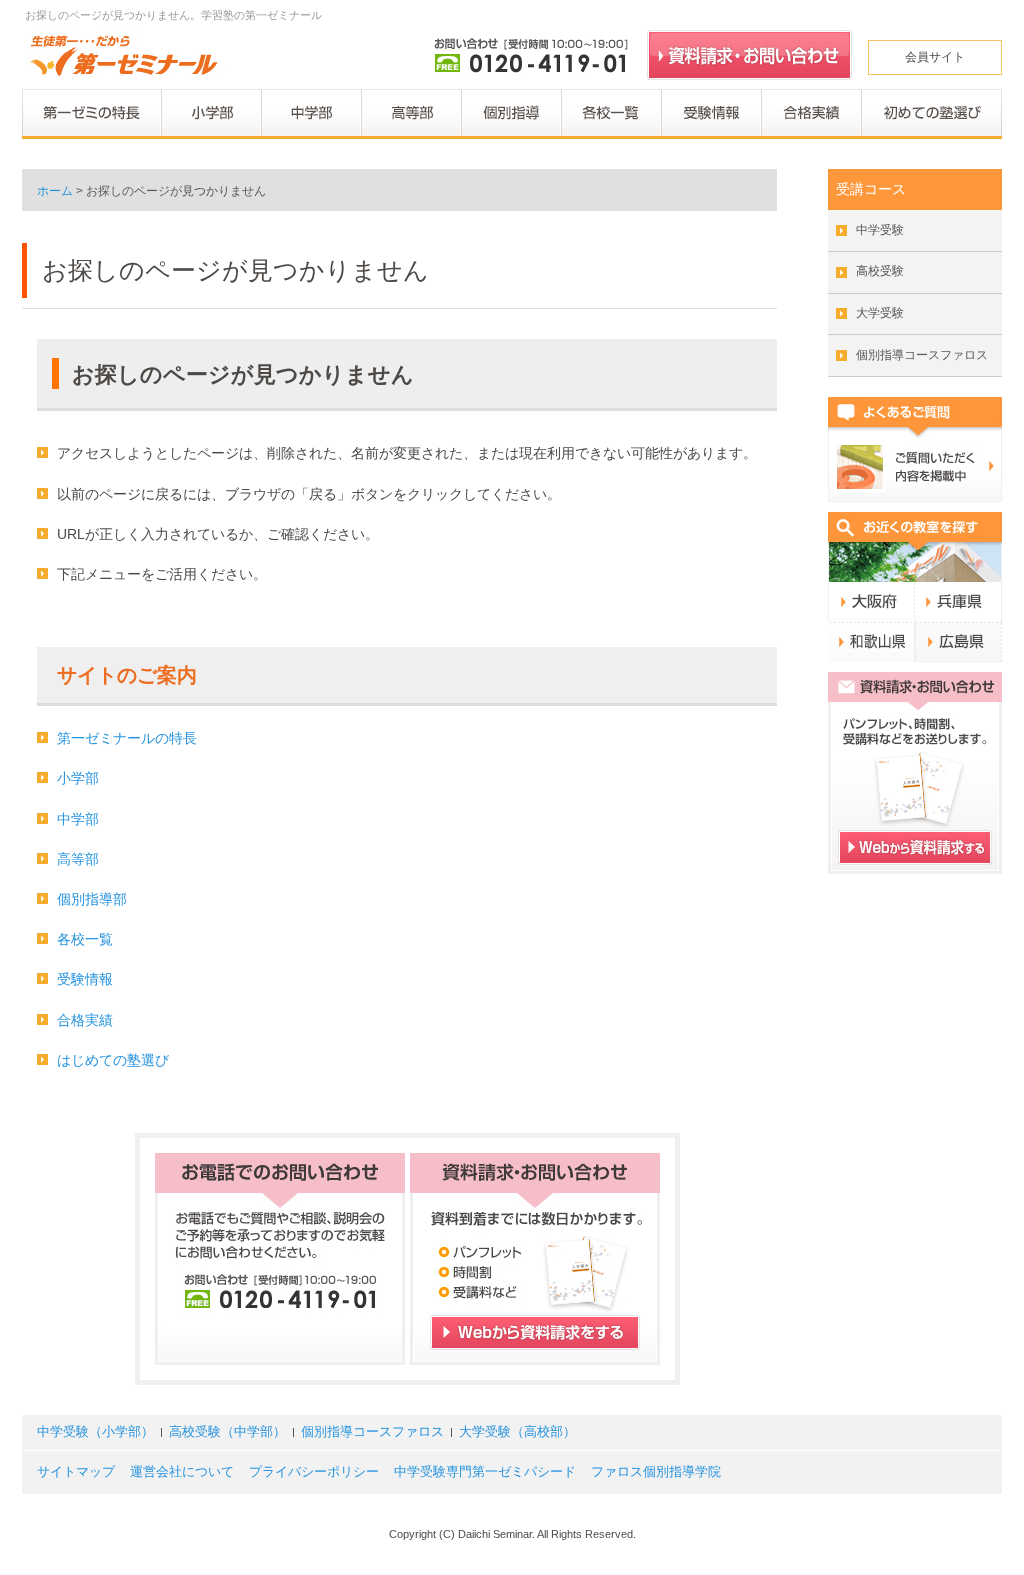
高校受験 (880, 271)
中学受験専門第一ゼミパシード (485, 1472)
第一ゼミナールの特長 (127, 738)
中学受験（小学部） (95, 1432)
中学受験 (880, 230)
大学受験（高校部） (517, 1432)
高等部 (78, 859)
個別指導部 (92, 899)
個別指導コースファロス (922, 355)
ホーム (55, 191)
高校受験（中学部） (227, 1432)
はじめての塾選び (113, 1060)
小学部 (78, 778)
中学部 (78, 819)
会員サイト (935, 57)
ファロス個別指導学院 (656, 1472)
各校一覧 (85, 939)
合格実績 (85, 1020)
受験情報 (85, 979)
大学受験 (880, 313)
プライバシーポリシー (314, 1472)
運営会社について (182, 1472)
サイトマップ (76, 1472)
